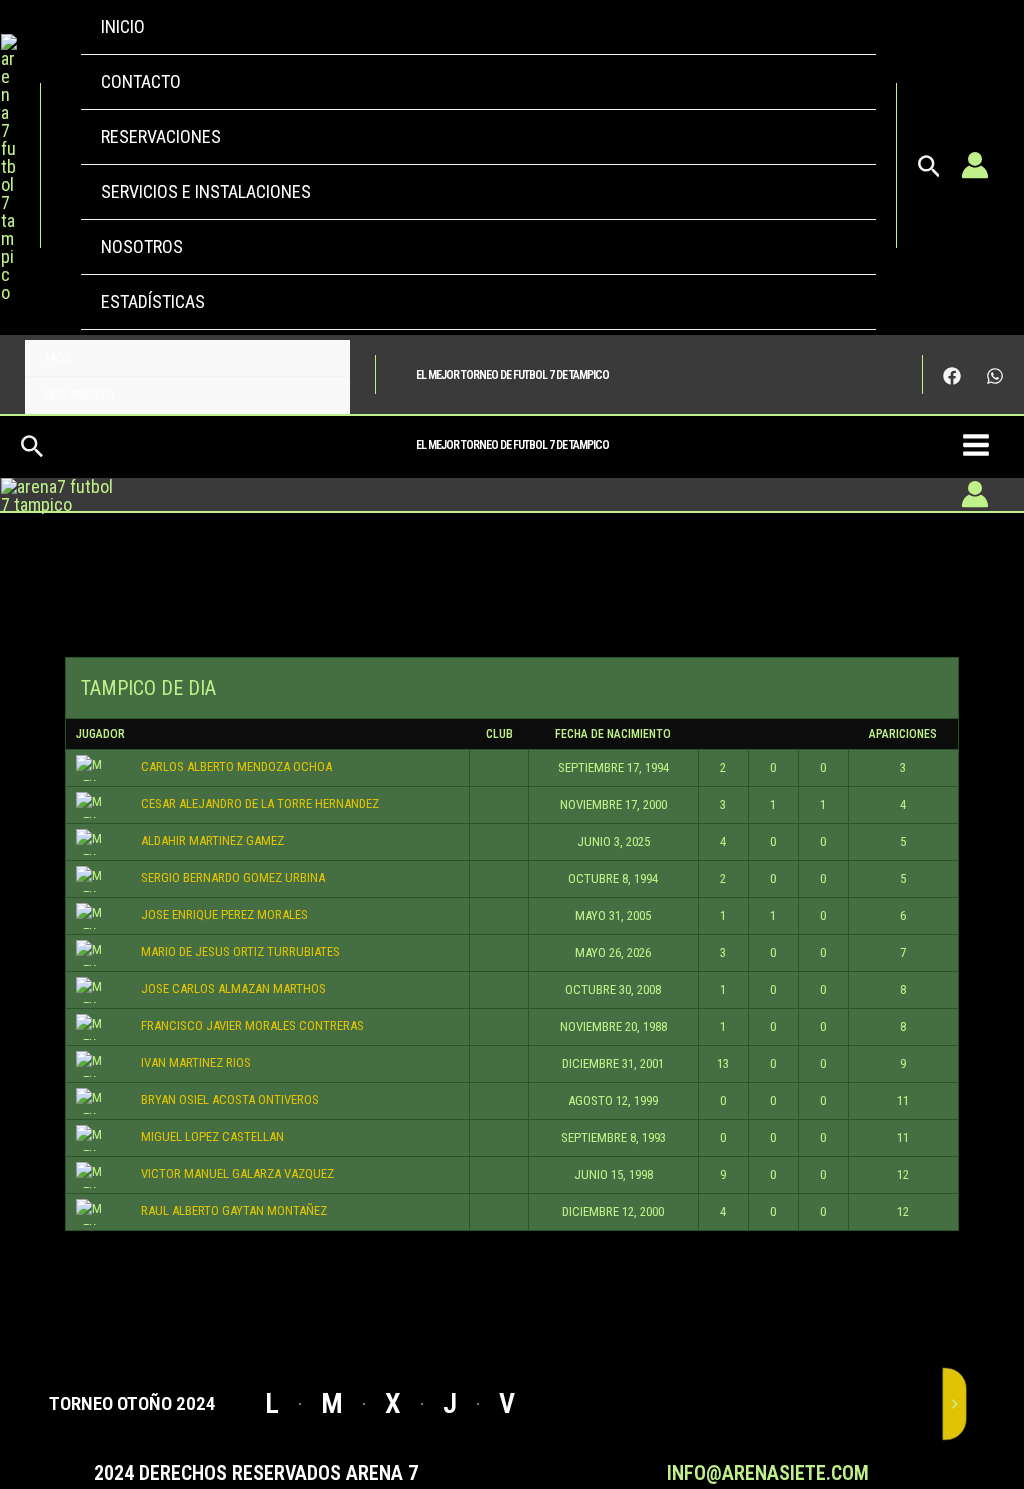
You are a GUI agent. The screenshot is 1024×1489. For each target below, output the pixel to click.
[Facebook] (952, 376)
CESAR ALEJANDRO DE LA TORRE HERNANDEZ (260, 803)
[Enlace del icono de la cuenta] (975, 165)
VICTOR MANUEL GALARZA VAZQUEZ (237, 1173)
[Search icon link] (929, 171)
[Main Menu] (975, 444)
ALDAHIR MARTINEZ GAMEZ (212, 840)
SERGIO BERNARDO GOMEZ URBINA (233, 877)
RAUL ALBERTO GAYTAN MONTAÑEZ (234, 1210)
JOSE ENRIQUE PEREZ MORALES (224, 914)
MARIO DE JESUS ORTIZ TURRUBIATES (240, 951)
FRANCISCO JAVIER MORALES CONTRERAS (252, 1025)
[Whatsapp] (995, 376)
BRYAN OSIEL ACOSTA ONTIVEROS (230, 1099)
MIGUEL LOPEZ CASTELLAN (212, 1136)
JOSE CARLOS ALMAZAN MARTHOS (233, 988)
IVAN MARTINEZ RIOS (196, 1062)
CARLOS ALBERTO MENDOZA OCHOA (236, 766)
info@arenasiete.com (768, 1473)
